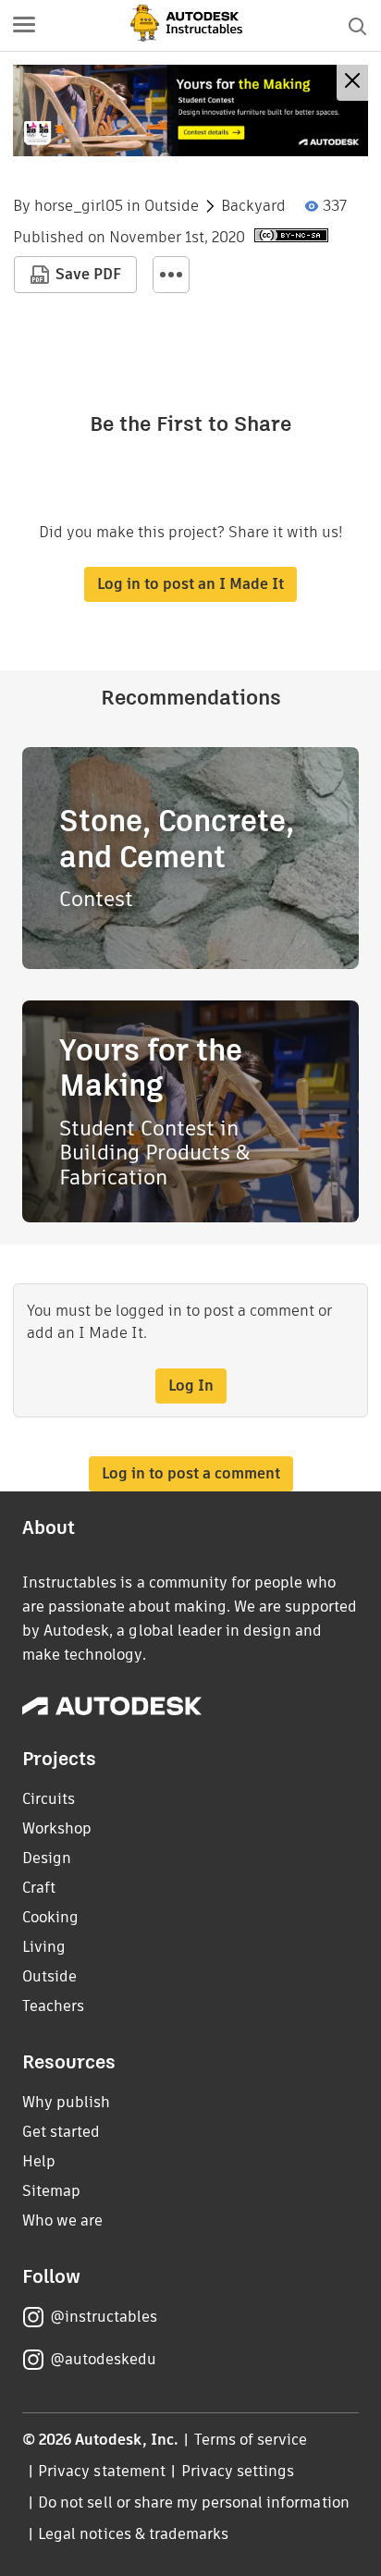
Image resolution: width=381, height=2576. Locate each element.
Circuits (49, 1799)
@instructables (104, 2317)
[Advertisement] (190, 110)
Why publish (66, 2102)
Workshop (57, 1828)
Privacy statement (102, 2471)
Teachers (53, 2006)
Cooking (50, 1917)
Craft (39, 1888)
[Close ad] (352, 83)
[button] (24, 26)
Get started (61, 2132)
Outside (172, 206)
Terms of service (251, 2440)
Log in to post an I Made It (190, 584)
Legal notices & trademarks (133, 2534)
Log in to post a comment (191, 1473)
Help (39, 2161)
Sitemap (51, 2191)
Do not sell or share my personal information (193, 2502)
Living (44, 1947)
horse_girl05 (79, 206)
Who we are (62, 2220)
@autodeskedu (103, 2359)
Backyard (253, 206)
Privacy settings (238, 2471)
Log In (191, 1386)
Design (47, 1858)
